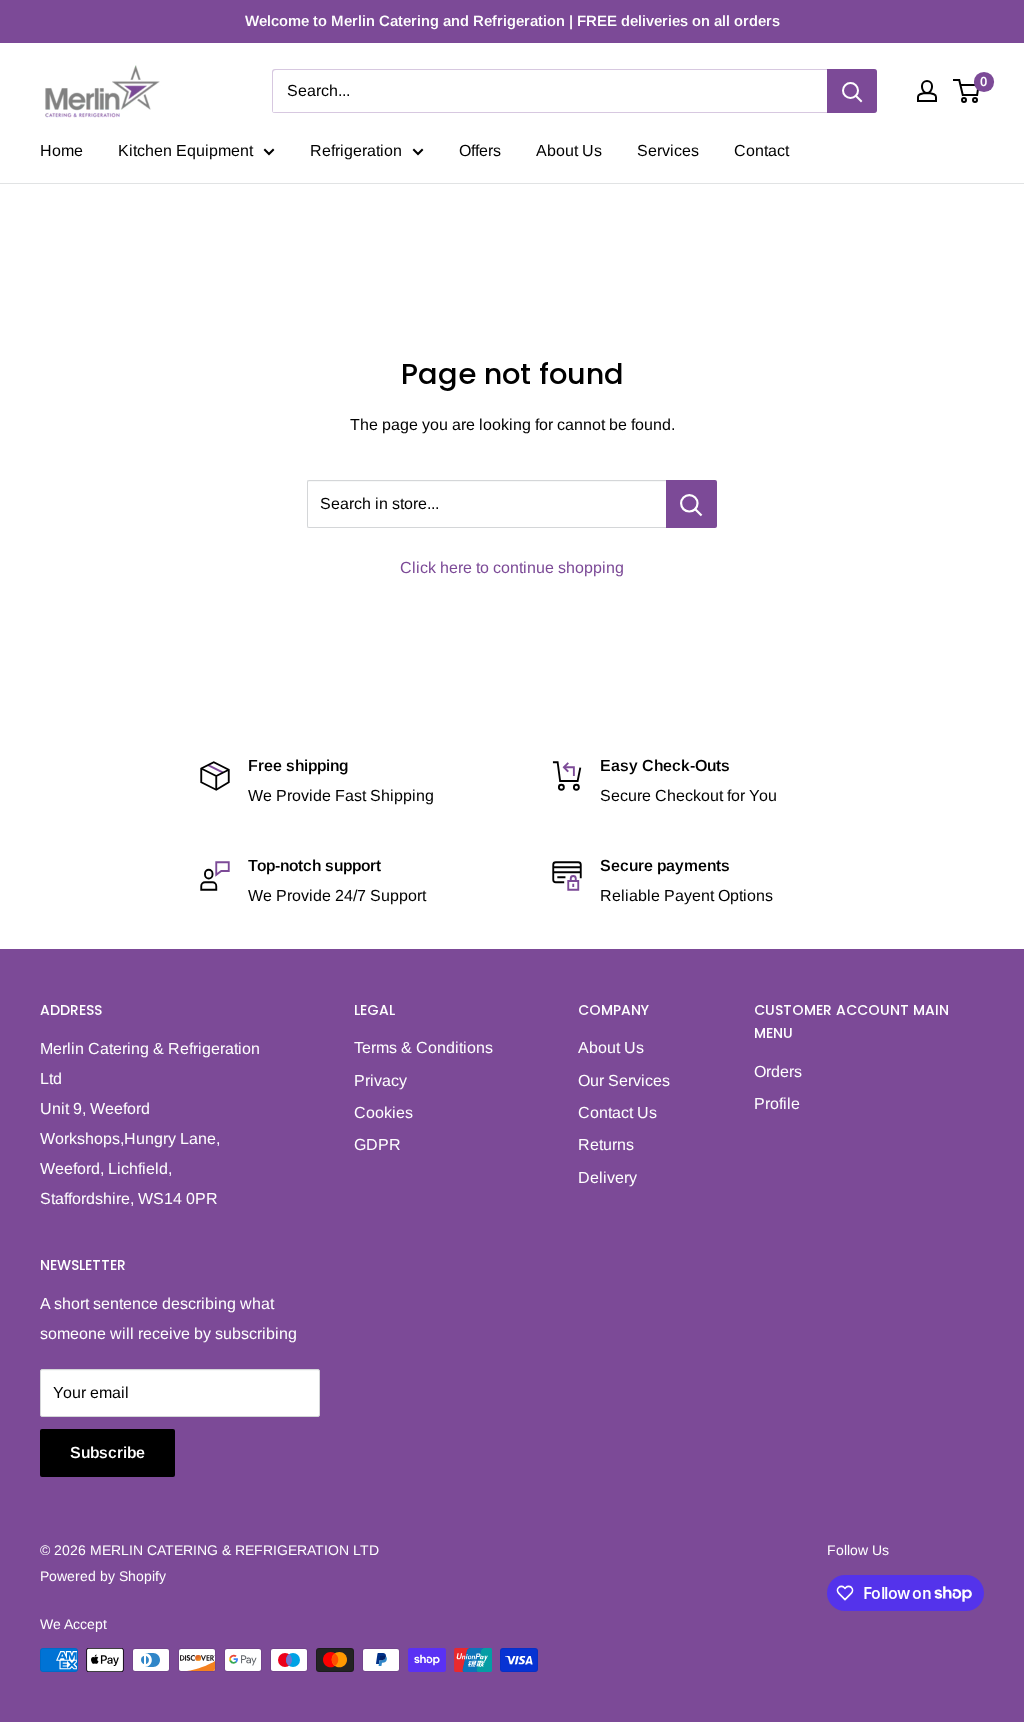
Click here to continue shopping (512, 567)
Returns (606, 1144)
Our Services (624, 1080)
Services (668, 150)
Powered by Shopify (103, 1576)
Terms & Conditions (423, 1047)
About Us (569, 150)
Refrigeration (356, 150)
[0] (967, 91)
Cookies (383, 1112)
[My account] (927, 91)
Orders (778, 1071)
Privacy (380, 1080)
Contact (761, 150)
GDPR (377, 1144)
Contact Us (617, 1112)
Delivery (607, 1177)
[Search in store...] (691, 504)
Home (61, 150)
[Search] (852, 91)
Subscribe (107, 1452)
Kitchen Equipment (185, 150)
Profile (777, 1103)
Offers (480, 150)
